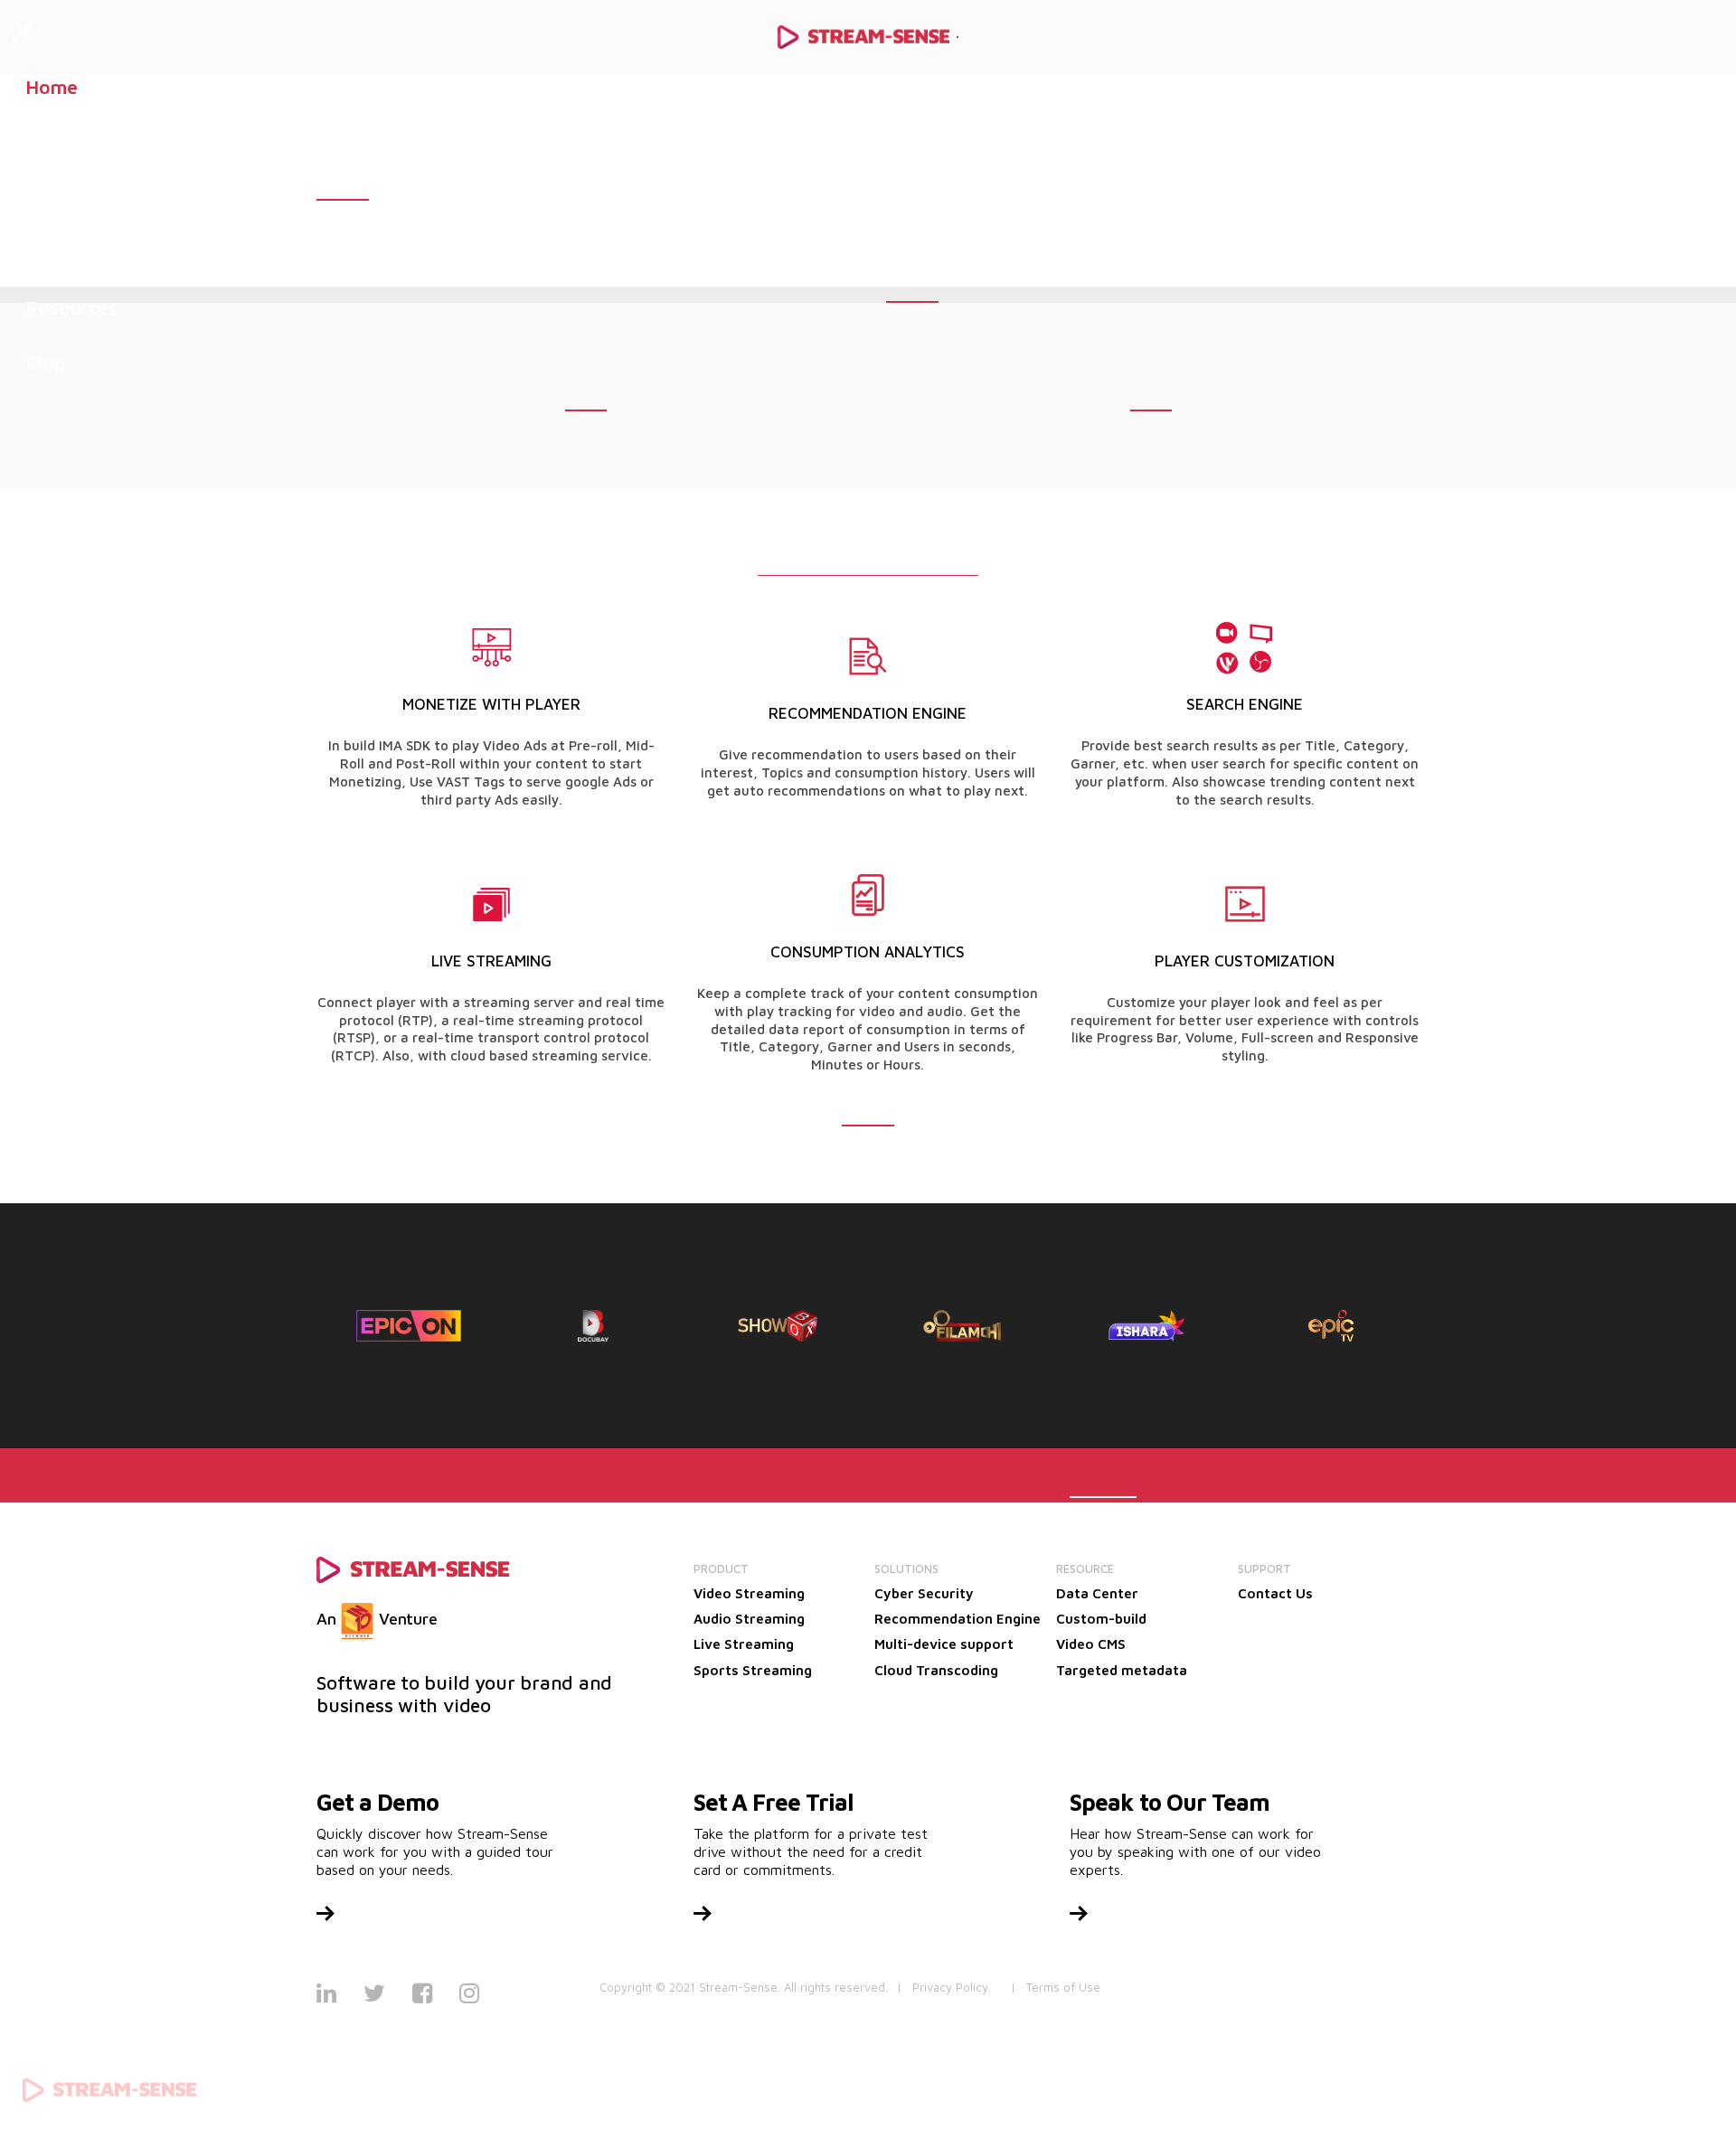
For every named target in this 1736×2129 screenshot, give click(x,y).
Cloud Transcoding (936, 1670)
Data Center (1097, 1593)
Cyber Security (924, 1593)
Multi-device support (944, 1644)
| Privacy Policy (943, 1987)
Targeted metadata (1122, 1670)
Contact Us (1275, 1593)
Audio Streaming (749, 1619)
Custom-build (1101, 1619)
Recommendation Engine (958, 1619)
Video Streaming (749, 1593)
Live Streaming (744, 1644)
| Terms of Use (1056, 1987)
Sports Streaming (753, 1670)
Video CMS (1091, 1644)
